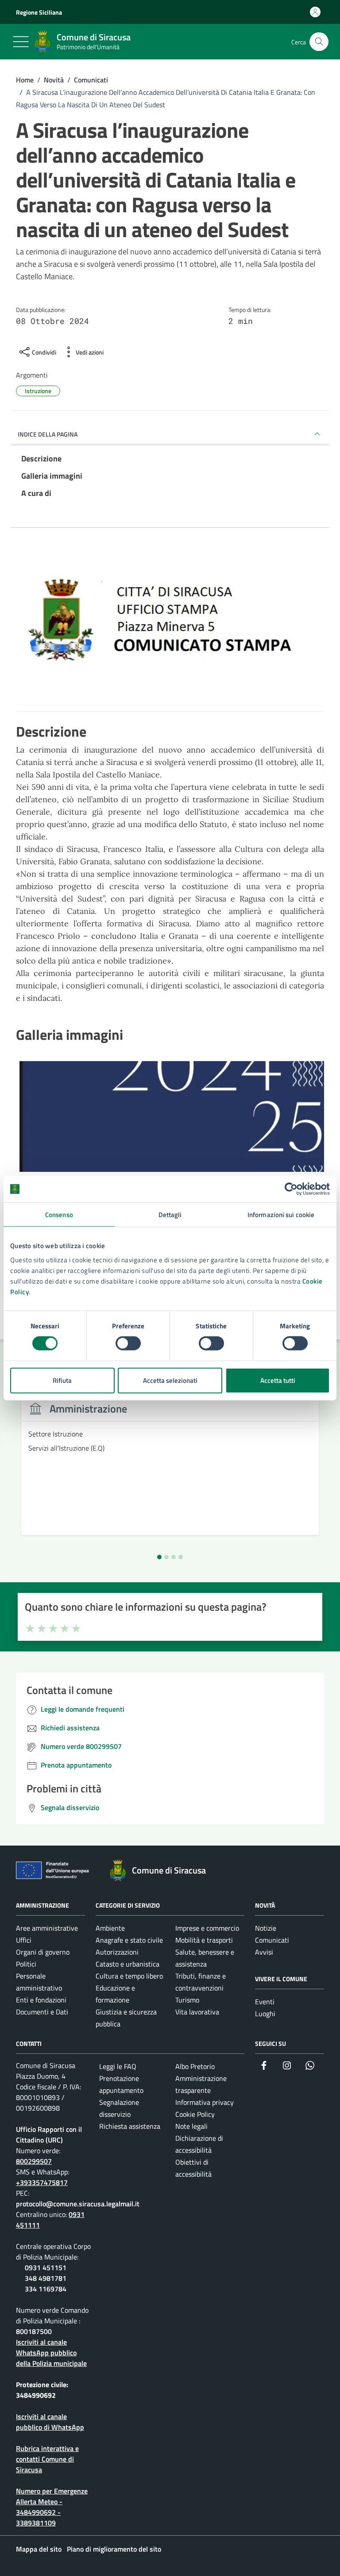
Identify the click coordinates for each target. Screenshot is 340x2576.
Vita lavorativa (197, 2012)
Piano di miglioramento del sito (114, 2549)
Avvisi (264, 1952)
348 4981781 (46, 2278)
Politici (26, 1964)
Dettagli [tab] (170, 1215)
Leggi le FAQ (118, 2066)
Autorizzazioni (117, 1952)
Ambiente (110, 1928)
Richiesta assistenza (130, 2126)
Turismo (187, 2000)
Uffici (24, 1940)
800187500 (34, 2331)
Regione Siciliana (39, 12)
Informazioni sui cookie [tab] (281, 1215)
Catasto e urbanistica (127, 1964)
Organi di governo (43, 1952)
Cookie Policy (195, 2114)
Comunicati (272, 1940)
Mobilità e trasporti (204, 1940)
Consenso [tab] (59, 1215)
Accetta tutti (278, 1380)
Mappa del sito (39, 2549)
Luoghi (265, 2014)
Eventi (265, 2002)
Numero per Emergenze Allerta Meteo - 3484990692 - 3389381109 (52, 2507)
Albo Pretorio (195, 2066)
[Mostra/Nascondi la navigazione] (21, 42)
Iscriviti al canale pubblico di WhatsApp (50, 2422)
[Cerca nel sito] (319, 42)
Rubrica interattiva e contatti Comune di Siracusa (47, 2459)
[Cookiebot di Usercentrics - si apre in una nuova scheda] (291, 1189)
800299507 (34, 2161)
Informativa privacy (205, 2102)
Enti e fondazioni (41, 2000)
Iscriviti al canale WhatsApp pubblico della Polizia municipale (51, 2353)
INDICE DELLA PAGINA (48, 434)
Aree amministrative (47, 1928)
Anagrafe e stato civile (129, 1940)
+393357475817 (42, 2182)
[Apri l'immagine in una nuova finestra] (170, 632)
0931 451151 (46, 2268)
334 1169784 (46, 2289)
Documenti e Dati (42, 2012)
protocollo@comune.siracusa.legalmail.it (78, 2204)
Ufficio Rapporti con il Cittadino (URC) (49, 2135)
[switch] (128, 1343)
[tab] (159, 1557)
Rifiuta (62, 1380)
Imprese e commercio (207, 1928)
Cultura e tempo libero (129, 1976)
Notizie (266, 1928)
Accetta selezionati (170, 1380)
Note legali (191, 2126)
